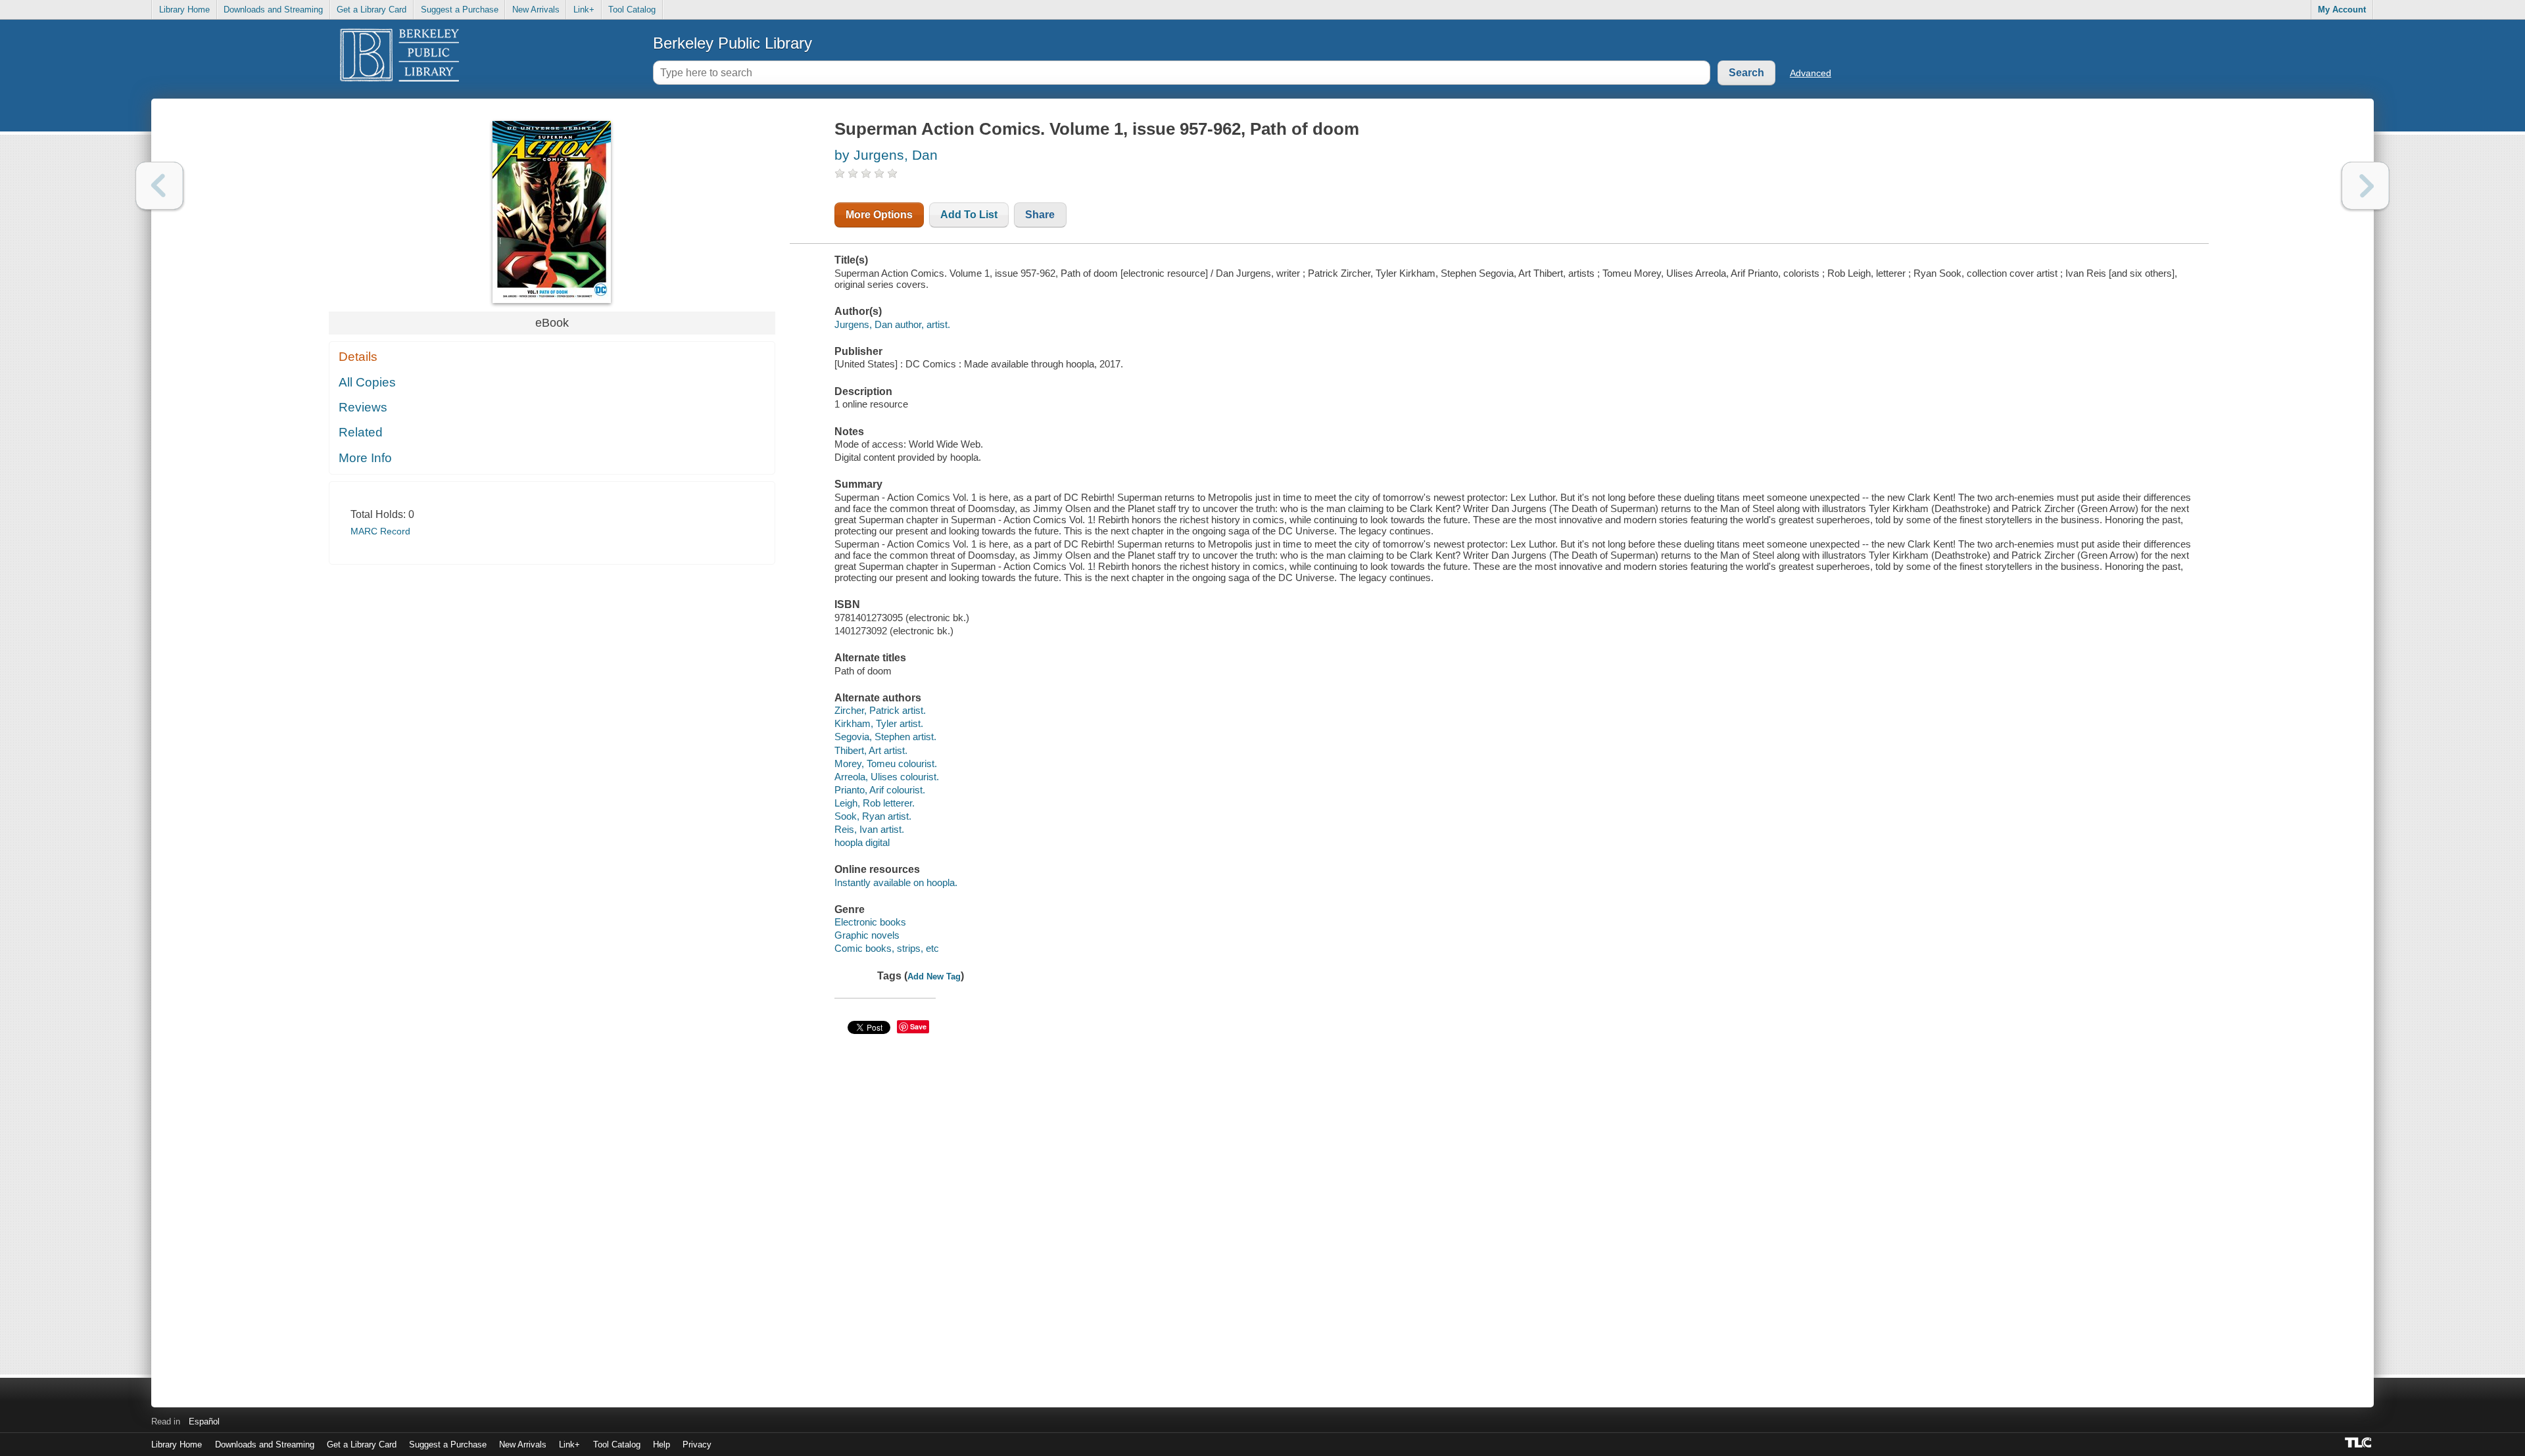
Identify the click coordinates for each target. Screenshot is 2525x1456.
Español (204, 1421)
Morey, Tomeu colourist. (886, 763)
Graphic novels (867, 935)
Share (1040, 215)
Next (2366, 186)
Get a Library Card (372, 10)
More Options (879, 215)
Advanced (1811, 73)
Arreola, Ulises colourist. (887, 777)
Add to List (969, 215)
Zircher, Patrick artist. (880, 710)
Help (661, 1444)
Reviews (363, 407)
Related (361, 432)
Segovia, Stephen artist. (885, 737)
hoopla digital (862, 842)
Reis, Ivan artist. (869, 829)
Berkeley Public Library (733, 43)
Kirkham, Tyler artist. (879, 723)
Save (918, 1026)
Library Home (184, 10)
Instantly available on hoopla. (896, 882)
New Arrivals (536, 10)
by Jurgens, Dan (886, 155)
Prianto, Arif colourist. (880, 790)
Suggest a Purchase (460, 10)
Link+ (584, 10)
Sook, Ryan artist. (873, 816)
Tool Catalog (632, 10)
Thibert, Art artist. (871, 750)
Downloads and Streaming (273, 10)
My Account (2342, 10)
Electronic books (870, 922)
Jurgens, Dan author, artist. (892, 324)
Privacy (697, 1444)
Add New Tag (934, 976)
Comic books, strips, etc (887, 948)
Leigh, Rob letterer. (875, 803)
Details (358, 357)
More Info (365, 458)
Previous (159, 186)
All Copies (367, 382)
